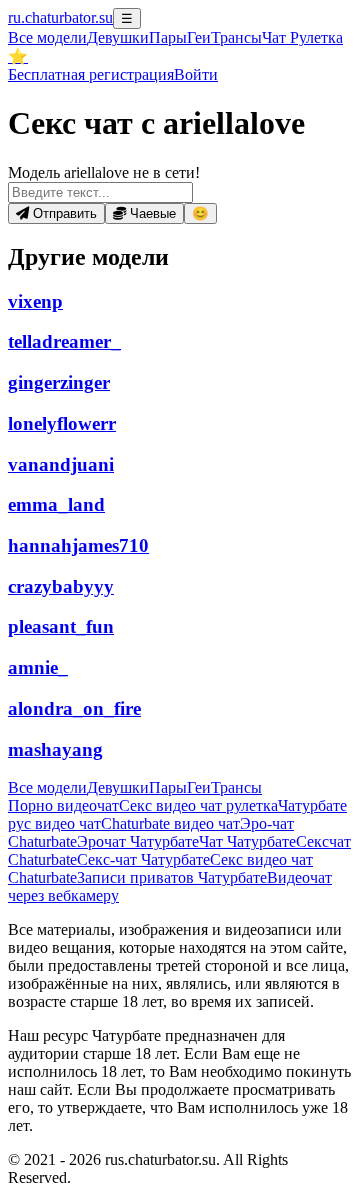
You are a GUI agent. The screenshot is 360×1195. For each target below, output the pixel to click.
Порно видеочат (63, 805)
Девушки (118, 37)
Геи (199, 37)
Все (47, 37)
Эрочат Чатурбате (138, 841)
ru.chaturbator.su (60, 17)
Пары (168, 37)
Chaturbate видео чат (170, 823)
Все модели (47, 787)
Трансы (236, 37)
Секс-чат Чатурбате (143, 859)
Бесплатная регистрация (91, 74)
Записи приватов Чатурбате (172, 877)
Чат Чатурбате (247, 841)
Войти (196, 74)
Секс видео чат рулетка (198, 805)
